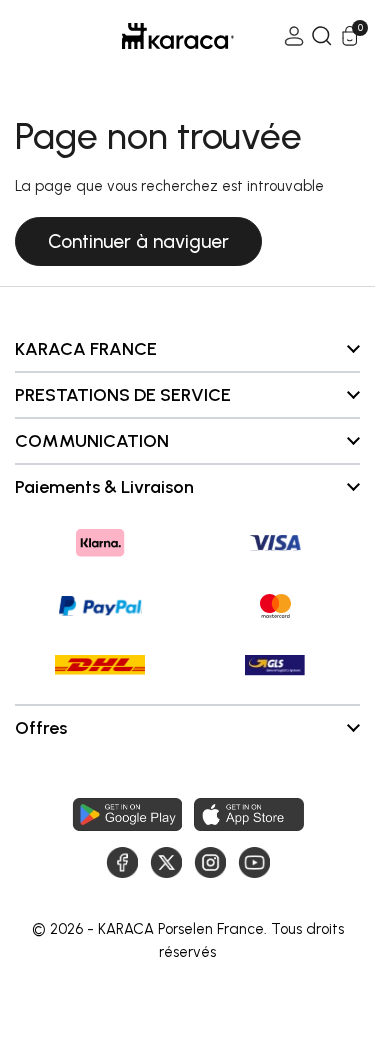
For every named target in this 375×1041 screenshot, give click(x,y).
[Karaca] (150, 36)
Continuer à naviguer (138, 241)
